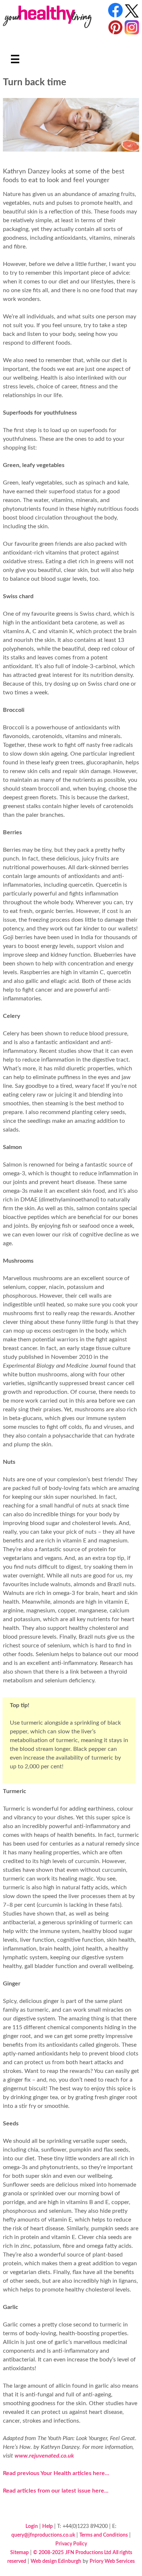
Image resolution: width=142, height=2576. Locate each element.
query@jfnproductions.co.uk (43, 2535)
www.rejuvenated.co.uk (44, 2456)
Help (48, 2526)
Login (32, 2526)
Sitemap (19, 2553)
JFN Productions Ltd (88, 2553)
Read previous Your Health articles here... (56, 2473)
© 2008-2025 (48, 2553)
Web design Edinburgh (56, 2561)
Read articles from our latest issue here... (56, 2491)
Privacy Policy (71, 2544)
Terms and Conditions (104, 2535)
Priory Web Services (112, 2561)
